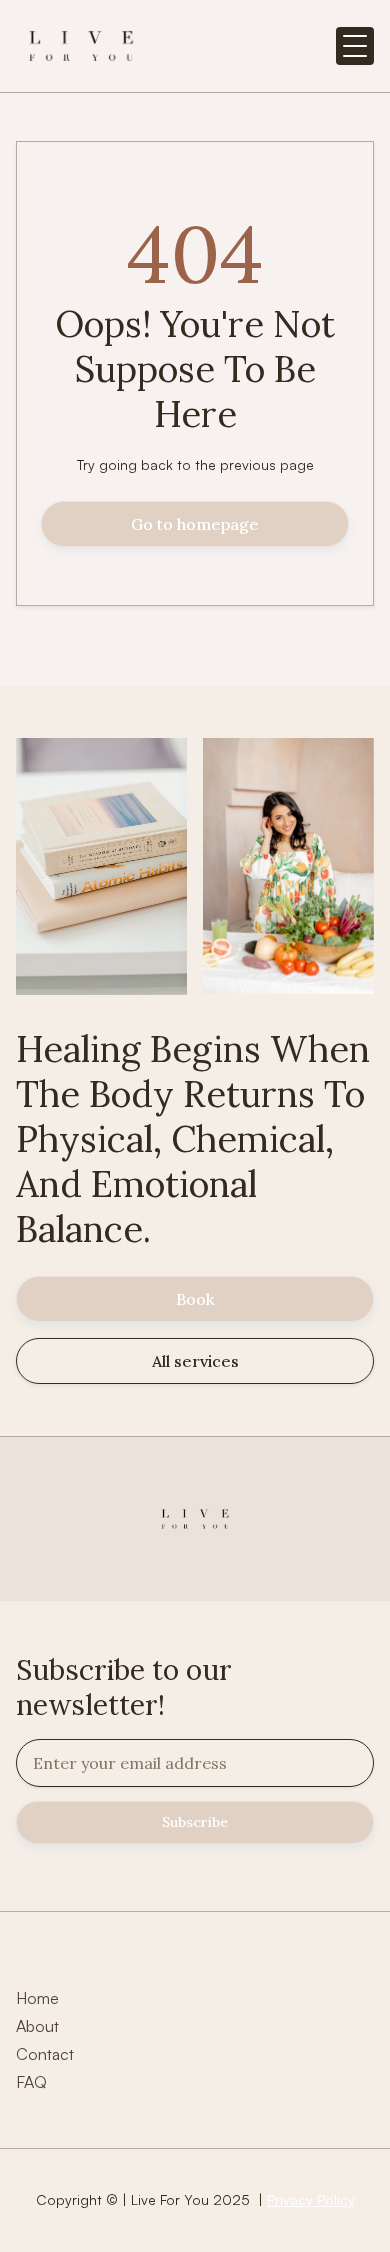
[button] (355, 46)
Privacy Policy (311, 2199)
